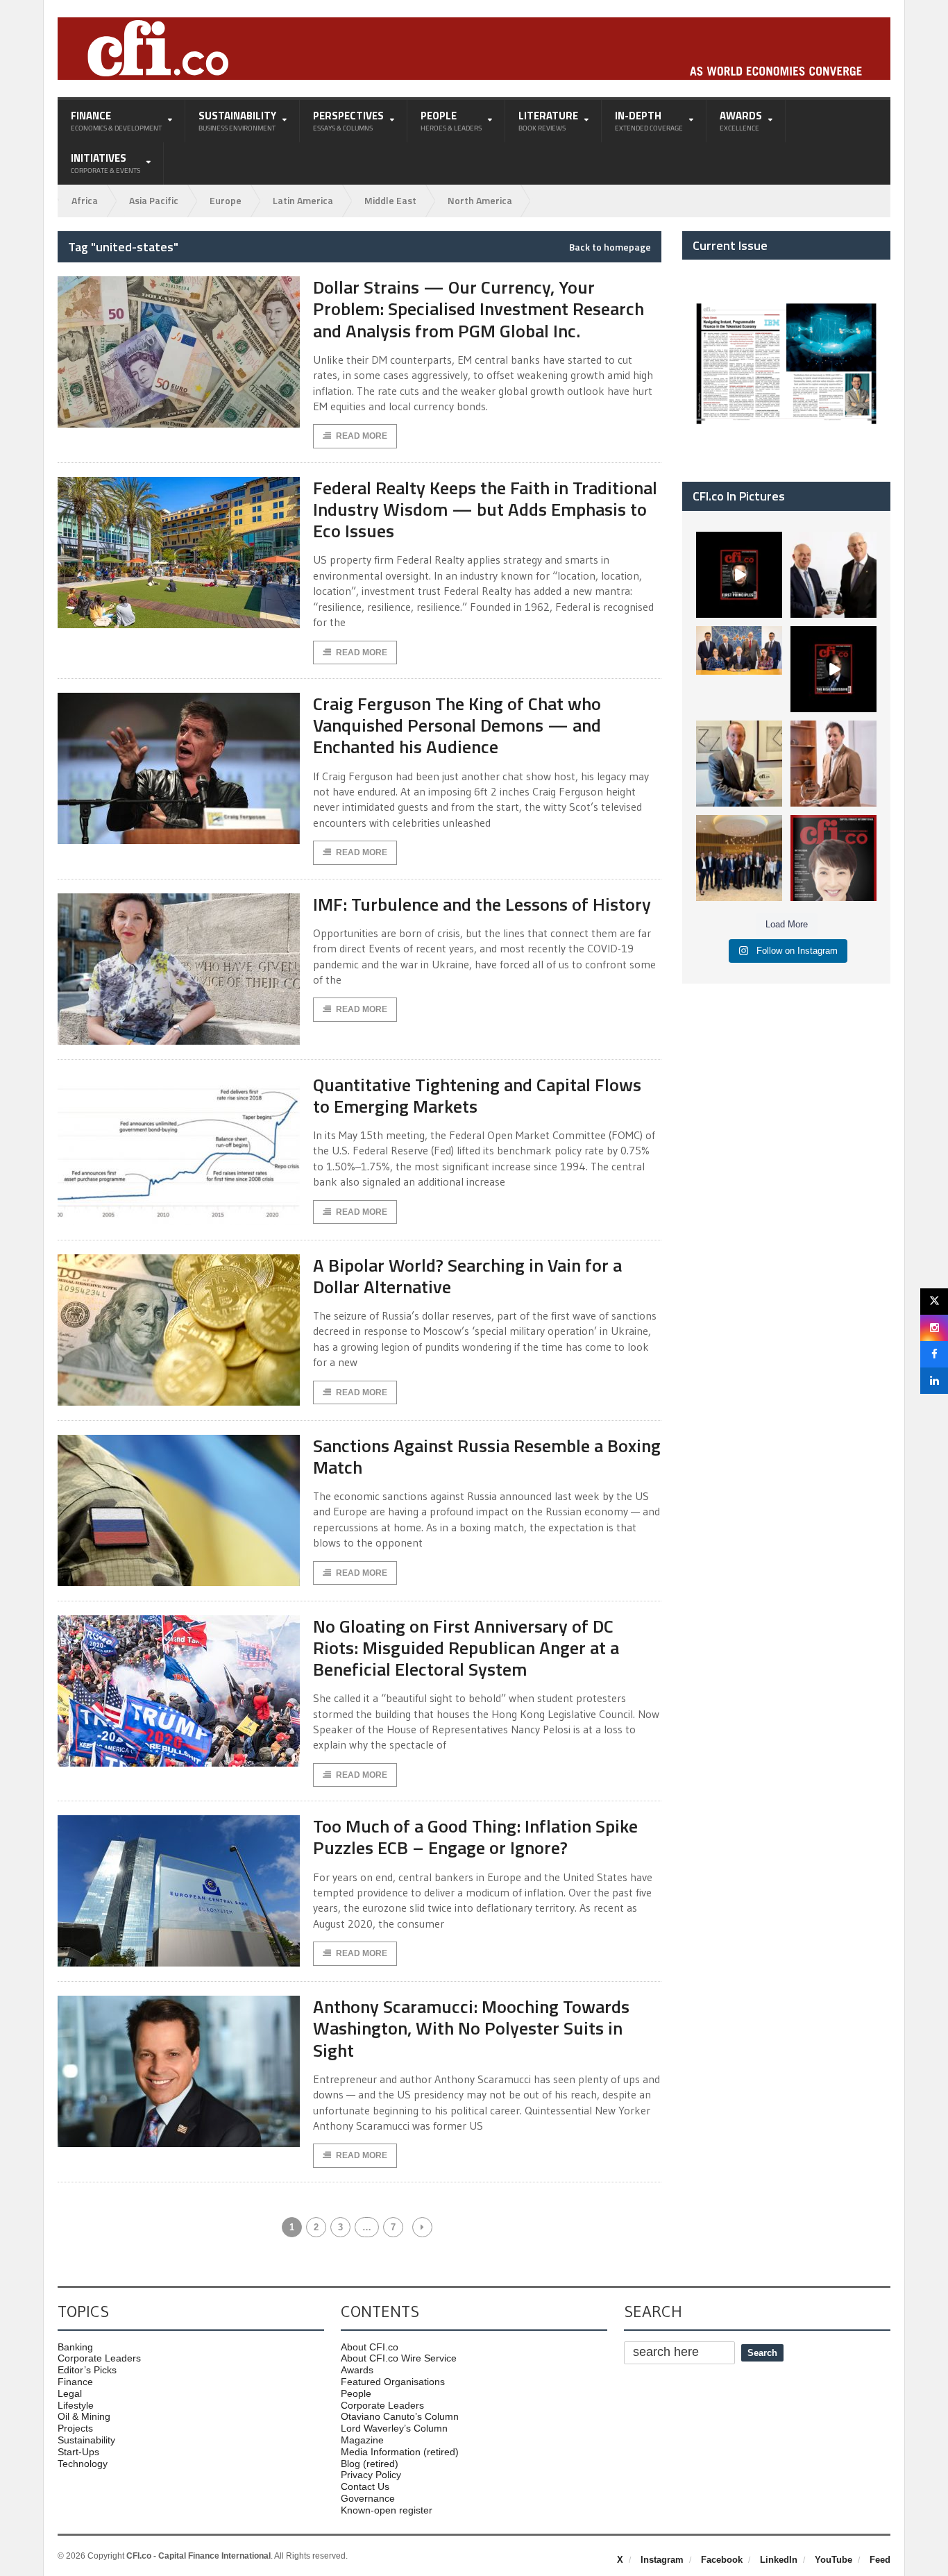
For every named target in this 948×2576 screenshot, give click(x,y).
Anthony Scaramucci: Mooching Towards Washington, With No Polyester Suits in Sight (471, 2028)
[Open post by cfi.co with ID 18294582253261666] (739, 858)
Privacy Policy (371, 2475)
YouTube (833, 2560)
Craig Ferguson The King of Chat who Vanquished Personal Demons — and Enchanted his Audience (457, 725)
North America (480, 200)
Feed (880, 2560)
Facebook (722, 2560)
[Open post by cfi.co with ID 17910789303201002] (739, 575)
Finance (75, 2382)
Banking (75, 2347)
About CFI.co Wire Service (399, 2358)
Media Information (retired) (400, 2452)
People (356, 2393)
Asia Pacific (154, 200)
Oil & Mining (84, 2416)
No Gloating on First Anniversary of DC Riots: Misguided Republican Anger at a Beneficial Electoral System (466, 1648)
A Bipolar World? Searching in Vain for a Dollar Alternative (467, 1276)
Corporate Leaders (99, 2358)
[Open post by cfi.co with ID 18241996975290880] (833, 858)
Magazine (362, 2440)
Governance (368, 2498)
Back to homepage (610, 247)
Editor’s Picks (87, 2370)
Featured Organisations (393, 2382)
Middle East (390, 200)
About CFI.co (370, 2347)
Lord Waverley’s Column (394, 2428)
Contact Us (365, 2486)
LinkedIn (779, 2560)
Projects (75, 2428)
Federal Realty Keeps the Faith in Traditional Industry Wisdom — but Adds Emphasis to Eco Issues (485, 509)
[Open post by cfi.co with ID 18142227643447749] (739, 764)
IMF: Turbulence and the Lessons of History (482, 904)
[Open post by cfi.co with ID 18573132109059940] (739, 669)
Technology (83, 2464)
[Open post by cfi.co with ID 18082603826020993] (833, 764)
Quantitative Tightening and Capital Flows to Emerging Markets (477, 1095)
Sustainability (86, 2440)
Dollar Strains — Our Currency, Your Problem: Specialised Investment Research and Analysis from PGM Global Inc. (479, 309)
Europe (226, 200)
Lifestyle (76, 2405)
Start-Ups (78, 2452)
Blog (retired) (370, 2464)
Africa (85, 200)
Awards (357, 2370)
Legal (70, 2393)
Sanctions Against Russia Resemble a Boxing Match (487, 1456)
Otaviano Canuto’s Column (400, 2416)
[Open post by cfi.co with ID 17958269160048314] (833, 669)
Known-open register (387, 2510)
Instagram (662, 2560)
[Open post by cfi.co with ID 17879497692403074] (833, 575)
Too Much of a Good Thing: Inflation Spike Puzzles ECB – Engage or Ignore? (475, 1837)
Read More (362, 436)
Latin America (303, 200)
